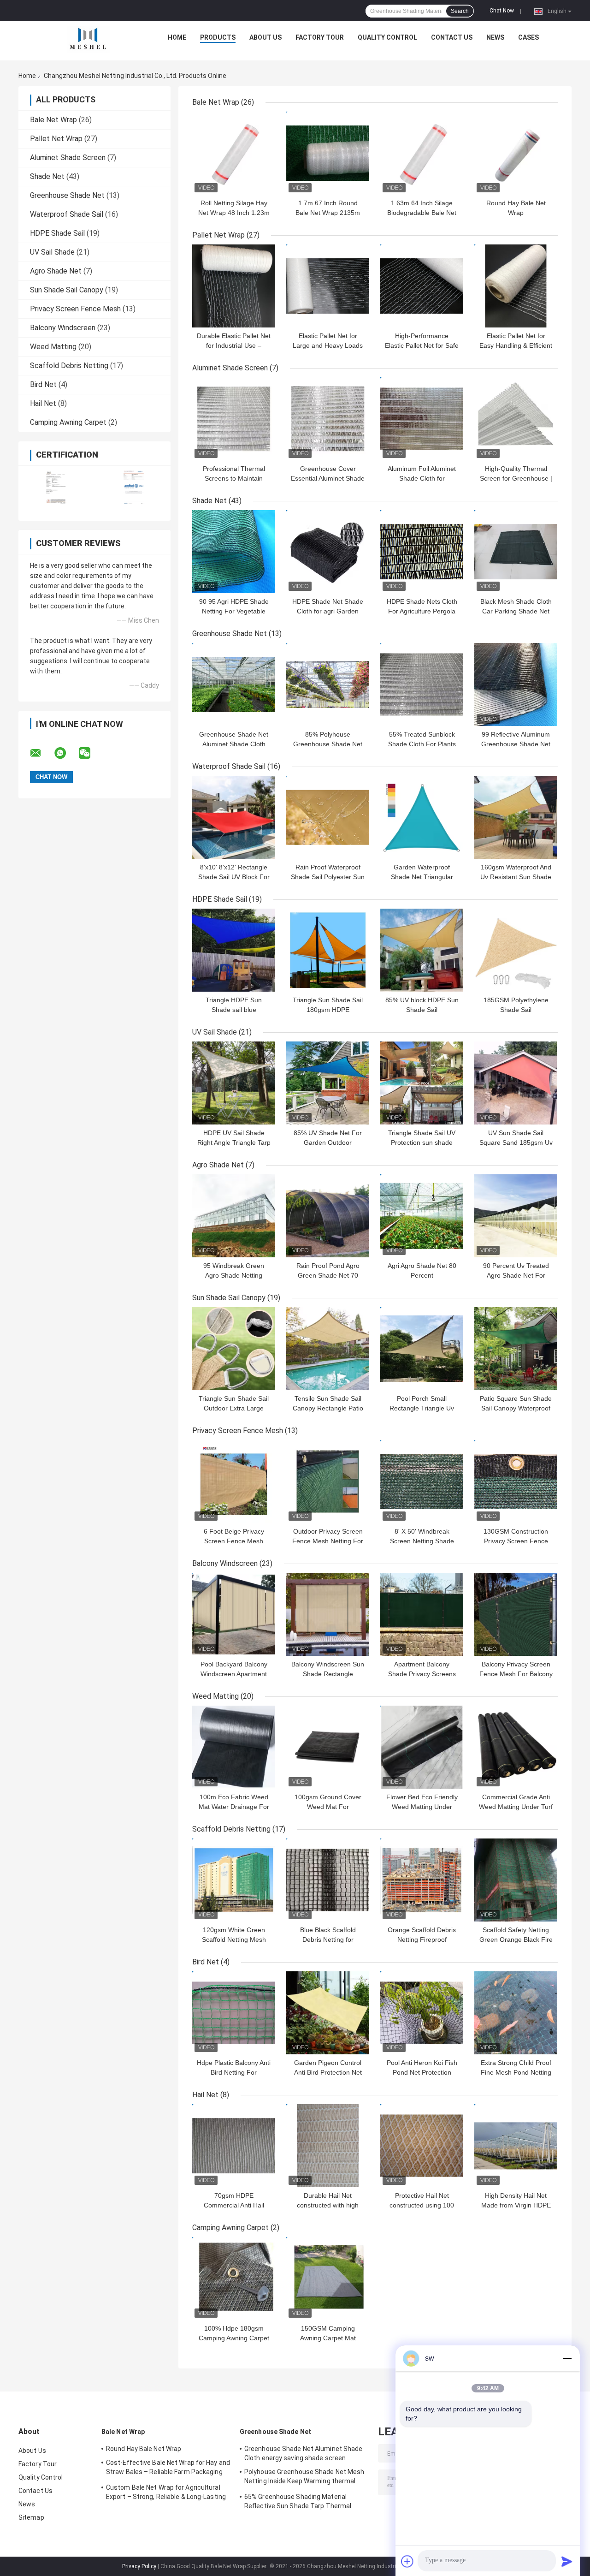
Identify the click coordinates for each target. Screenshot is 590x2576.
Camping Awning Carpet (68, 422)
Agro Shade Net (56, 271)
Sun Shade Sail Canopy (67, 290)
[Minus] (567, 2358)
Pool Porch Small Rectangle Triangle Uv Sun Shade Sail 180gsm (422, 1408)
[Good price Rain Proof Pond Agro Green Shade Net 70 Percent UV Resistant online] (328, 1216)
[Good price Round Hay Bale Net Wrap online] (516, 153)
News (495, 37)
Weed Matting (53, 347)
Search (460, 11)
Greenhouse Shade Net (67, 195)
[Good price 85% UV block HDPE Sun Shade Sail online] (422, 950)
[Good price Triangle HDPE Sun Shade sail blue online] (234, 950)
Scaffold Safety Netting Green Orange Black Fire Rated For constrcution (516, 1939)
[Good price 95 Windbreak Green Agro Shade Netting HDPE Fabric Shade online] (234, 1216)
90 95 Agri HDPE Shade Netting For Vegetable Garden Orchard (234, 611)
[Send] (567, 2561)
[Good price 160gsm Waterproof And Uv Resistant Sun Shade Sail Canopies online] (516, 817)
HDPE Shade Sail (57, 233)
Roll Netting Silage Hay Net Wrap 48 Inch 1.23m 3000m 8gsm (234, 213)
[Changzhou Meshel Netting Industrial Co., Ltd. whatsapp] (66, 753)
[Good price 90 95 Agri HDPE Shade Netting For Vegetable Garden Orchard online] (234, 552)
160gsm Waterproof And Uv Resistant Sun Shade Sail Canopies (516, 877)
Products (218, 37)
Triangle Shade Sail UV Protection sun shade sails (422, 1142)
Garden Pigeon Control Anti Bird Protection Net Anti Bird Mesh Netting (328, 2072)
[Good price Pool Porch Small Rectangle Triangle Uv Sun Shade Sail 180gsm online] (422, 1349)
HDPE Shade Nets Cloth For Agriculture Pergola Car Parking (422, 611)
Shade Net (47, 176)
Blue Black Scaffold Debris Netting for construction (328, 1939)
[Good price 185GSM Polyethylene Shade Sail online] (516, 950)
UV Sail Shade (52, 252)
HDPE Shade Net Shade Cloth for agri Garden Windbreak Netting (328, 611)
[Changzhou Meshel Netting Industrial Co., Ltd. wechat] (90, 753)
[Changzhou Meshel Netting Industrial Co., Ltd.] (88, 40)
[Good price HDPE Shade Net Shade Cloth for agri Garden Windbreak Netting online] (328, 552)
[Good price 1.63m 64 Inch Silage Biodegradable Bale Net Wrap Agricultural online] (422, 153)
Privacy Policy (139, 2566)
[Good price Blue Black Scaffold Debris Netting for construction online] (328, 1880)
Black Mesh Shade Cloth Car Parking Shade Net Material (516, 611)
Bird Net (43, 384)
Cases (528, 37)
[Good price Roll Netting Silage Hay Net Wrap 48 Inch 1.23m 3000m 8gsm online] (234, 153)
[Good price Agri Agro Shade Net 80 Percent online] (422, 1216)
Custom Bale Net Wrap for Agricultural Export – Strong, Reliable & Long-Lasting (166, 2492)
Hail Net (43, 403)
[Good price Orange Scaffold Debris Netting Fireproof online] (422, 1880)
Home (177, 37)
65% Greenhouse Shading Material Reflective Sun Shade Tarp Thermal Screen (298, 2503)
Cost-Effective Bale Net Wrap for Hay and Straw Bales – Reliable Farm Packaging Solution (168, 2469)
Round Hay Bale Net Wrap (144, 2449)
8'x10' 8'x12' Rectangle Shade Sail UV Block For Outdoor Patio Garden (234, 877)
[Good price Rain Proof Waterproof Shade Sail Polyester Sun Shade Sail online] (328, 817)
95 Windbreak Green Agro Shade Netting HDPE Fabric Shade (234, 1275)
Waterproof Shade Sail (67, 214)
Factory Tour (320, 37)
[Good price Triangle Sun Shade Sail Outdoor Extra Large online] (234, 1349)
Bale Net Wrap (53, 120)
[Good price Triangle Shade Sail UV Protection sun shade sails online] (422, 1083)
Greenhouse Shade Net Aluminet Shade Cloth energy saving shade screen (304, 2453)
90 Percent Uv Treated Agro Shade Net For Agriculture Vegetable (516, 1275)
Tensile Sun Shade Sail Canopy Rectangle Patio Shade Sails (328, 1408)
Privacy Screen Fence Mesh (75, 309)
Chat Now (502, 11)
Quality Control (387, 37)
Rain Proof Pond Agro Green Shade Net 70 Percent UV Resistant (328, 1275)
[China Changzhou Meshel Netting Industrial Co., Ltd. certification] (56, 487)
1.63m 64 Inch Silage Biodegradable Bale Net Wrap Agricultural (422, 213)
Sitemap (31, 2517)
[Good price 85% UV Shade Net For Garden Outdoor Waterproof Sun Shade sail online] (328, 1083)
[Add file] (407, 2561)
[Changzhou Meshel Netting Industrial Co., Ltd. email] (41, 753)
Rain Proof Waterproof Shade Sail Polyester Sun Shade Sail (328, 877)
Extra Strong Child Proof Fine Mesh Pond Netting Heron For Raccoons (516, 2072)
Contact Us (452, 37)
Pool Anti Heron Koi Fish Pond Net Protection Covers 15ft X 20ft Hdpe (422, 2072)
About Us (265, 37)
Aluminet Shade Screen (68, 158)
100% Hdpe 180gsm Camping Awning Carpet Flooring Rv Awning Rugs (234, 2338)
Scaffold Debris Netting (69, 366)
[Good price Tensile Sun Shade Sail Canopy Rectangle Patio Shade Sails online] (328, 1349)
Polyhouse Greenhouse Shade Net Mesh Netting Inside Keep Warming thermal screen (304, 2478)
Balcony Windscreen (63, 328)
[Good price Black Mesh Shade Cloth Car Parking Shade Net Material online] (516, 552)
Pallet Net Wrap (56, 139)
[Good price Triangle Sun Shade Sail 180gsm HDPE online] (328, 950)
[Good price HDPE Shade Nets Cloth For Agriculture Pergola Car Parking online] (422, 552)
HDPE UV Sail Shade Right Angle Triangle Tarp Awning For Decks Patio (234, 1142)
